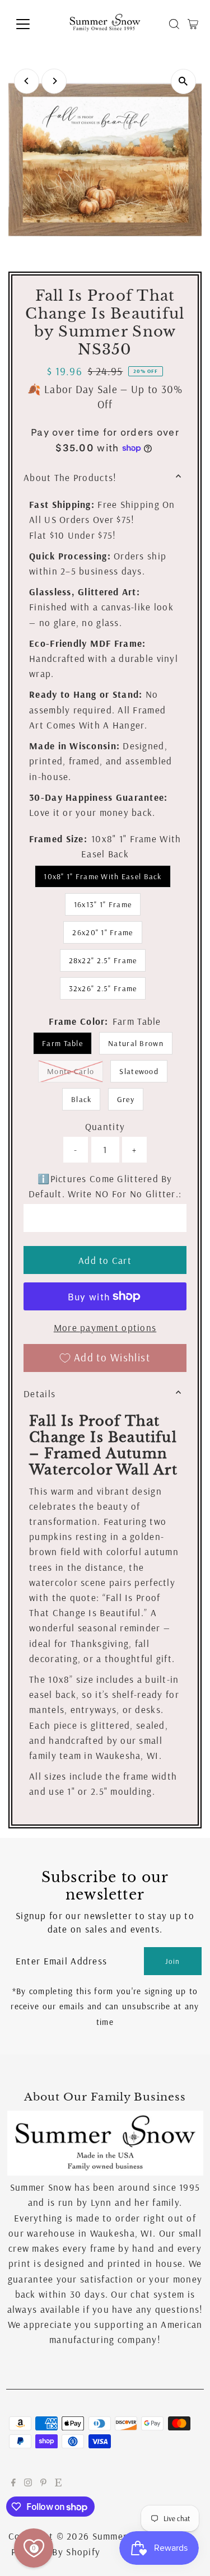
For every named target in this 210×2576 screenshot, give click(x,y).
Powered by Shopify (56, 2552)
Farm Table (62, 1043)
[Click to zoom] (183, 81)
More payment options (105, 1327)
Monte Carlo (75, 1071)
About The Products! (70, 477)
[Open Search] (174, 24)
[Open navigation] (32, 24)
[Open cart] (193, 24)
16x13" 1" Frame (103, 904)
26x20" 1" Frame (102, 932)
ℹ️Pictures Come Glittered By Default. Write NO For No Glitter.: (105, 1186)
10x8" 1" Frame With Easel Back (102, 876)
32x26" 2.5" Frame (103, 988)
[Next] (54, 81)
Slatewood (139, 1071)
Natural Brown (136, 1043)
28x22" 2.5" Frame (103, 960)
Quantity (105, 1126)
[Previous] (27, 81)
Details (39, 1394)
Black (81, 1099)
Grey (126, 1099)
